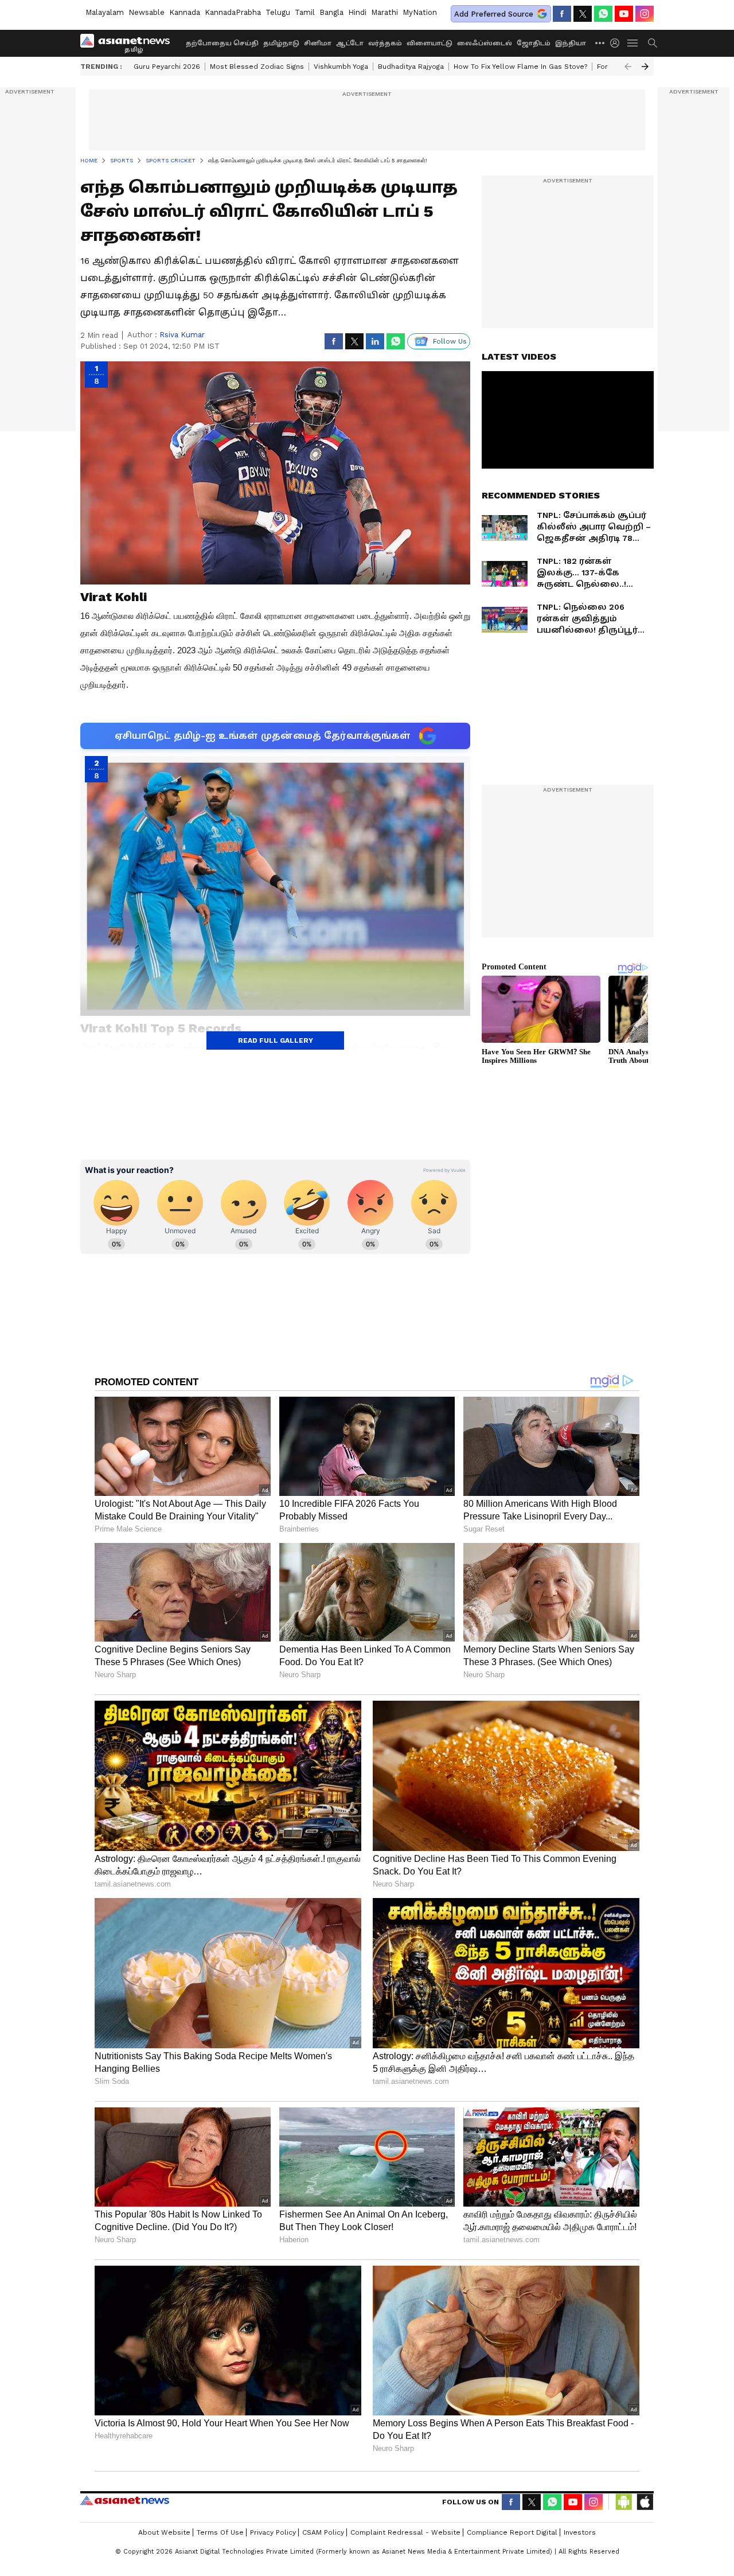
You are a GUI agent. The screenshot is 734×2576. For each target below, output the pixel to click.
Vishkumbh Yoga (341, 67)
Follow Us (450, 341)
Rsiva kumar (182, 335)
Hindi (357, 12)
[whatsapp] (603, 14)
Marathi (384, 12)
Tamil (305, 12)
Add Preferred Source (494, 14)
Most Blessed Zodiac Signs (257, 67)
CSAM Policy (323, 2532)
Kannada (185, 12)
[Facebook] (562, 14)
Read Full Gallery (276, 1040)
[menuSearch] (653, 43)
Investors (580, 2532)
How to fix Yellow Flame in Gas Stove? (520, 67)
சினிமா (318, 43)
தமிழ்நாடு (281, 43)
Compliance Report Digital (512, 2532)
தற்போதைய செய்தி (222, 43)
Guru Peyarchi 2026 (167, 67)
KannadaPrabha (233, 12)
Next (645, 67)
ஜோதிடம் (534, 43)
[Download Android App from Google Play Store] (624, 2502)
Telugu (278, 12)
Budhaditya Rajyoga (411, 67)
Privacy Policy (273, 2532)
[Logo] (129, 43)
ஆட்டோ (350, 43)
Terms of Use (220, 2532)
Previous (628, 67)
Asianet (125, 2500)
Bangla (331, 12)
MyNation (420, 12)
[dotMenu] (600, 43)
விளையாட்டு (430, 43)
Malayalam (105, 12)
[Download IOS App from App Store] (645, 2502)
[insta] (645, 14)
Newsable (147, 12)
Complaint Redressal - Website (405, 2532)
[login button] (618, 43)
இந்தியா (571, 43)
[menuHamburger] (633, 43)
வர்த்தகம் (385, 43)
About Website (164, 2532)
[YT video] (624, 14)
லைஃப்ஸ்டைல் (485, 43)
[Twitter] (583, 14)
